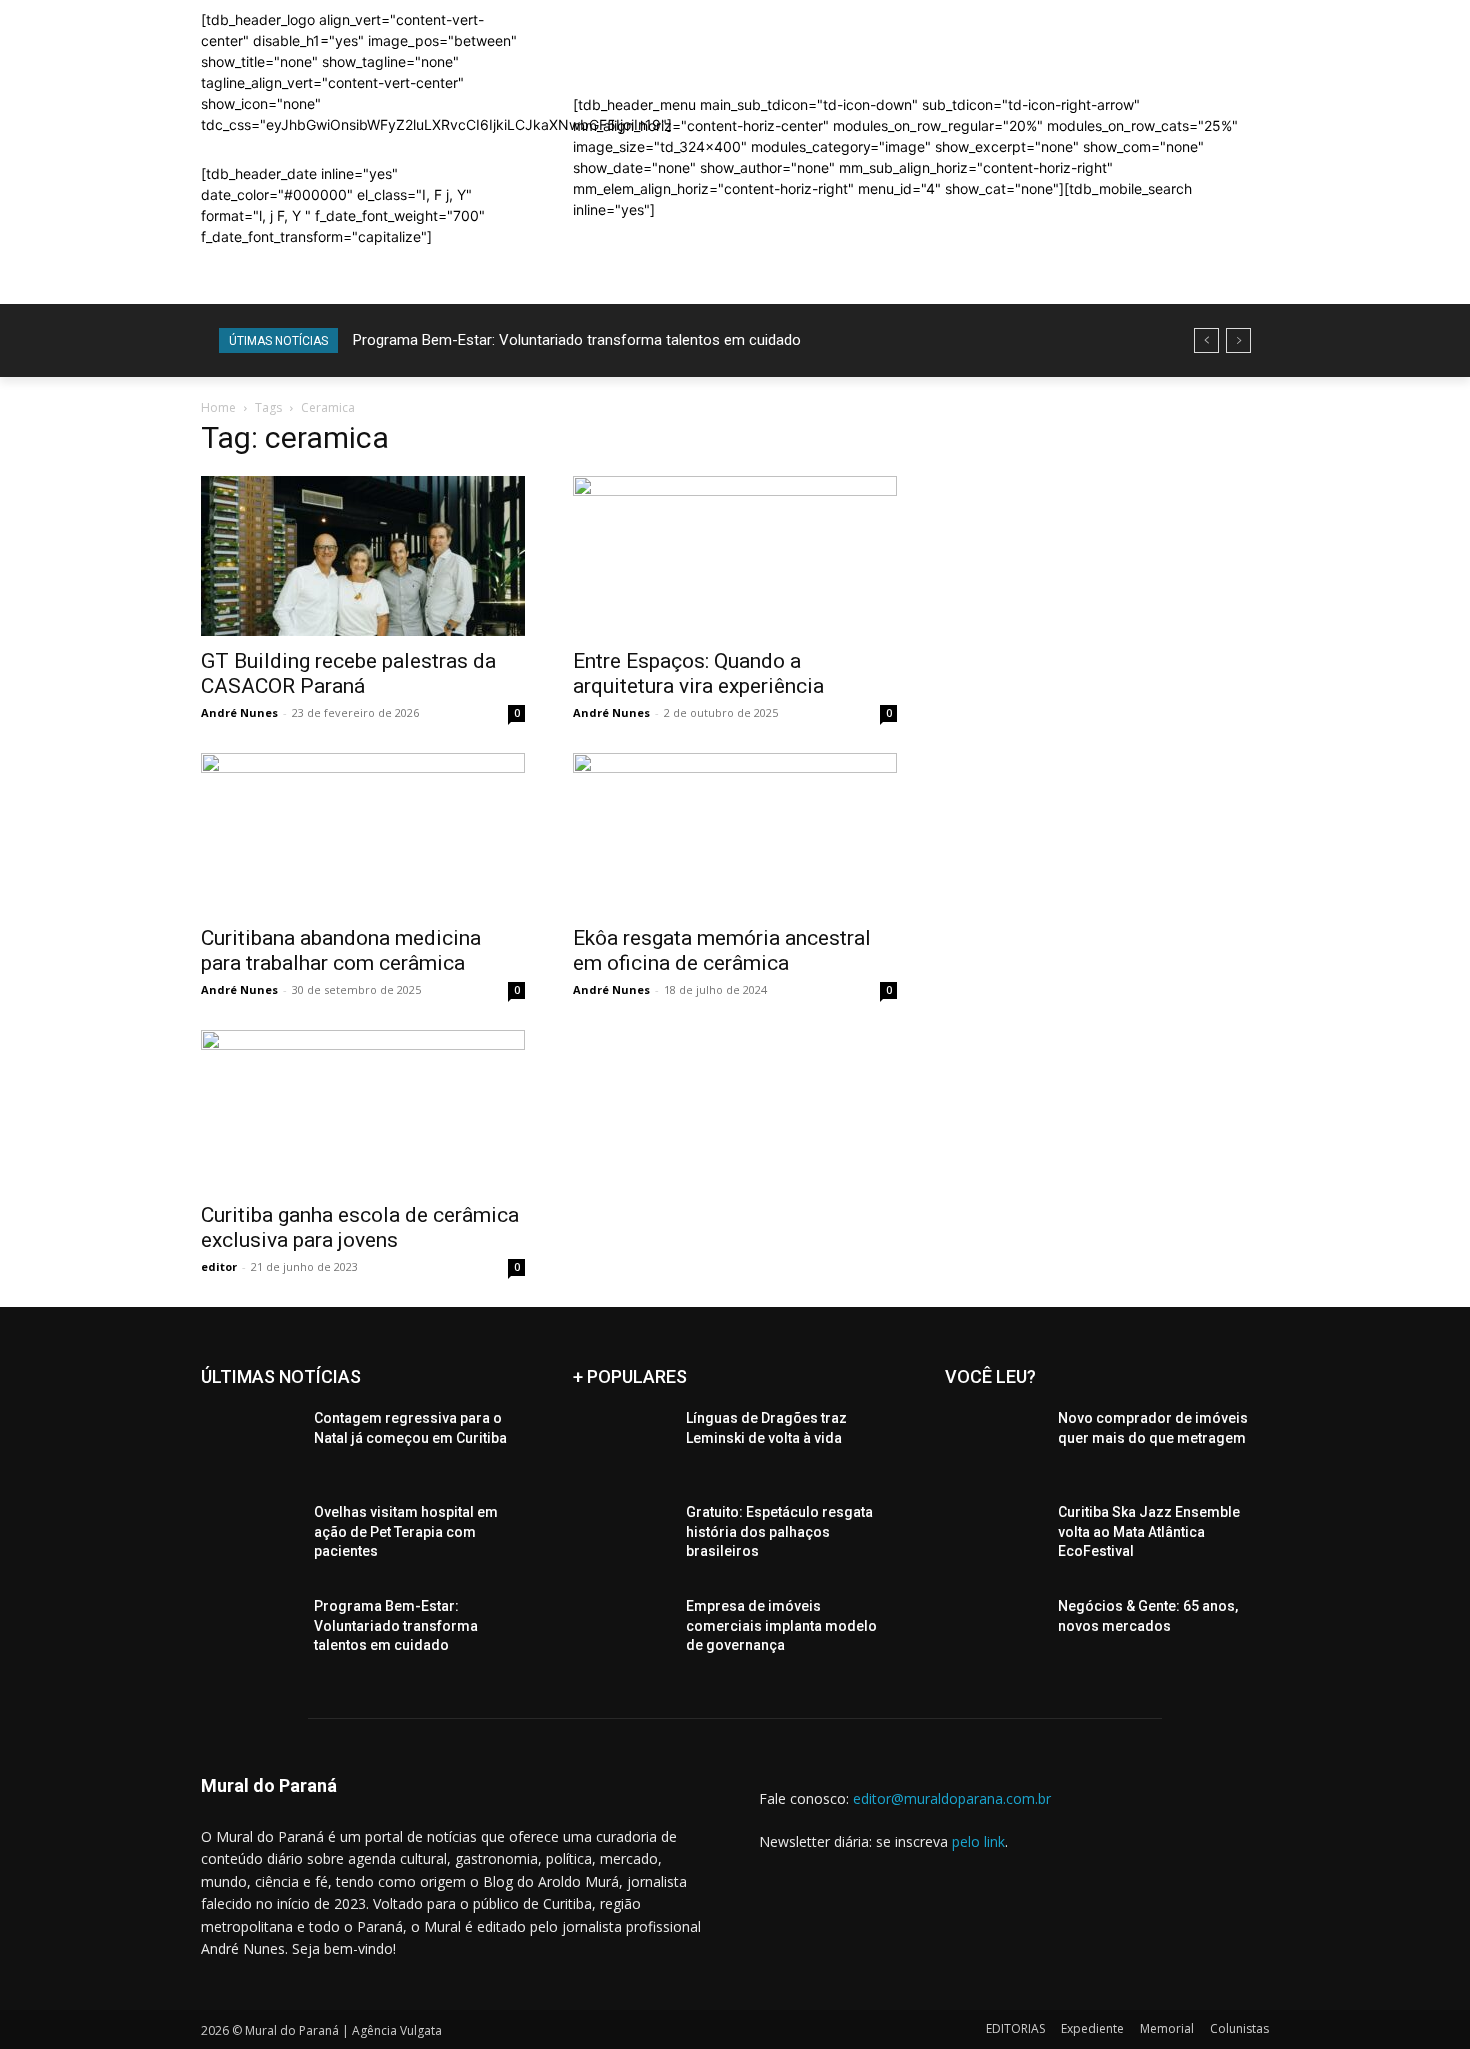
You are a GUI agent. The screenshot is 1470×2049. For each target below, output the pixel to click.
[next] (1238, 340)
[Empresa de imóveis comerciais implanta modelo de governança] (621, 1631)
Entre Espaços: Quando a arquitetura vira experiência (698, 673)
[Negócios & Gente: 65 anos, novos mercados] (993, 1631)
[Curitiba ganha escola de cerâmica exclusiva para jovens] (363, 1110)
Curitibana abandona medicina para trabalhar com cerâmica (341, 950)
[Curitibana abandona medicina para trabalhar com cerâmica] (363, 833)
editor (219, 1266)
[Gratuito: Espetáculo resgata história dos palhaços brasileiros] (621, 1537)
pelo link (978, 1841)
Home (218, 407)
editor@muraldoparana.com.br (952, 1798)
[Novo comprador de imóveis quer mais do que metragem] (993, 1443)
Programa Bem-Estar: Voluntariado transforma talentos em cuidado (577, 340)
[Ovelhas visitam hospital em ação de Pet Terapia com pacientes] (249, 1537)
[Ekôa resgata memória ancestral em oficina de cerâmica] (735, 833)
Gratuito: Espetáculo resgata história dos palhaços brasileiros (779, 1531)
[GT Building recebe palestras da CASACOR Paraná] (363, 556)
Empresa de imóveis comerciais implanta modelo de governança (781, 1625)
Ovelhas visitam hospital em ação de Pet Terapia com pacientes (406, 1531)
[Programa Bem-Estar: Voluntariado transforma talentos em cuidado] (249, 1631)
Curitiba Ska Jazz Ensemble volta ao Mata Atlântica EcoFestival (1149, 1531)
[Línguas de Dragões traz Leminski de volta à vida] (621, 1443)
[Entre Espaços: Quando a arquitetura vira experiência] (735, 556)
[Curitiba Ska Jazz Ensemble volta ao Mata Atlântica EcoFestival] (993, 1537)
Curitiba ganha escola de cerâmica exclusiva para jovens (360, 1227)
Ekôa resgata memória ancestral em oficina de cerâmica (722, 950)
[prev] (1206, 340)
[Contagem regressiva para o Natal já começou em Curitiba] (249, 1443)
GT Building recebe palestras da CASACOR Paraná (348, 673)
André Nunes (239, 712)
